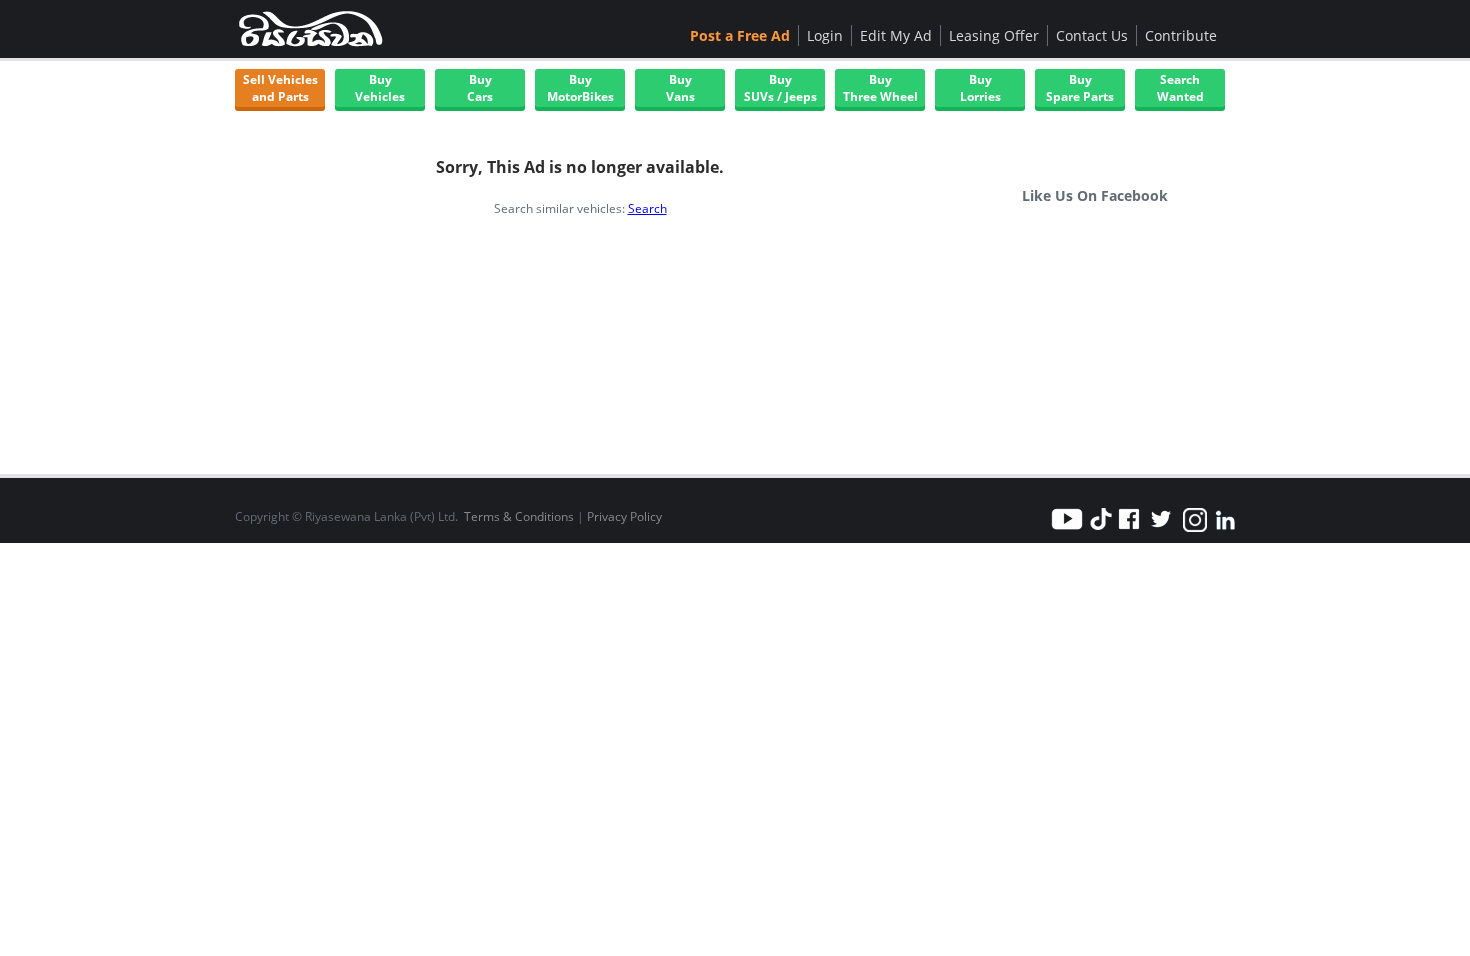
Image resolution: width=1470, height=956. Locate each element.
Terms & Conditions (519, 516)
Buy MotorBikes (580, 88)
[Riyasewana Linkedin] (1225, 530)
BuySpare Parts (1080, 88)
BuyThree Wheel (880, 88)
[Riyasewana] (310, 29)
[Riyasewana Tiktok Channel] (1101, 530)
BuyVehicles (380, 88)
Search (647, 208)
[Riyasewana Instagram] (1195, 530)
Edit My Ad (896, 35)
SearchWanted (1180, 88)
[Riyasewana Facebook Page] (1129, 530)
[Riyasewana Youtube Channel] (1070, 530)
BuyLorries (980, 88)
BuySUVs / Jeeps (780, 88)
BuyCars (480, 88)
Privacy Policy (624, 516)
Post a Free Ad (740, 35)
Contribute (1181, 35)
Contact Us (1092, 35)
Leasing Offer (994, 35)
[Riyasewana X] (1161, 530)
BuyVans (680, 88)
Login (825, 35)
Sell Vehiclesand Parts (280, 88)
